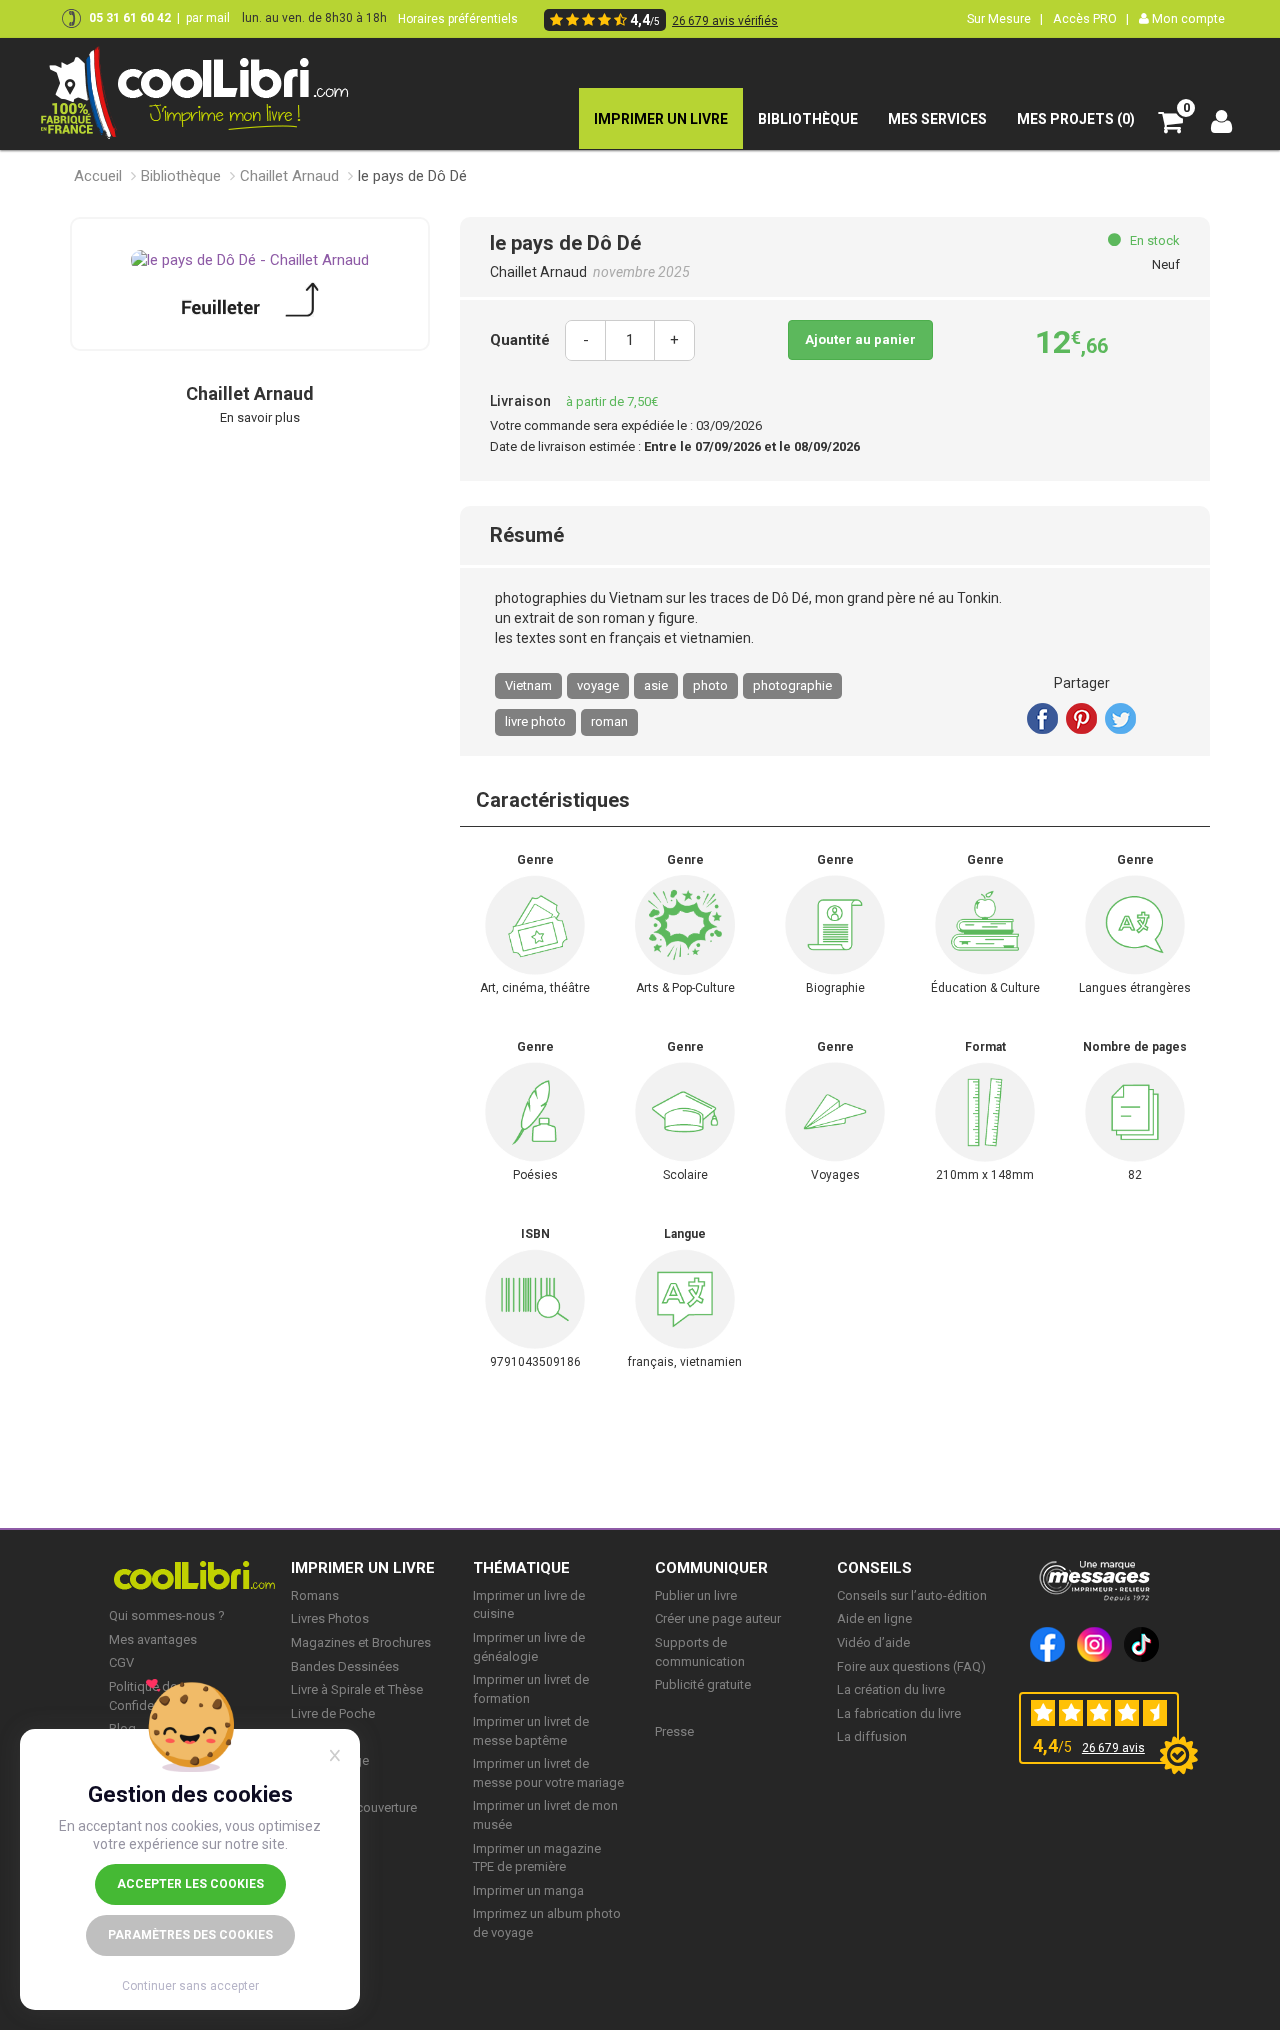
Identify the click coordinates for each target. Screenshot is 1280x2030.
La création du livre (891, 1689)
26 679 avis (1113, 1748)
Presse (674, 1731)
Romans (315, 1595)
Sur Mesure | (1005, 18)
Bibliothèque (181, 176)
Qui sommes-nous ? (167, 1615)
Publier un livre (696, 1595)
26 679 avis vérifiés (725, 21)
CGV (121, 1662)
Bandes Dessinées (345, 1666)
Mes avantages (153, 1639)
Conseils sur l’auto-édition (912, 1595)
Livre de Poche (333, 1713)
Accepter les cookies (190, 1884)
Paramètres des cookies (190, 1935)
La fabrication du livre (899, 1713)
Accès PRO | (1091, 18)
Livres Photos (330, 1618)
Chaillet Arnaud (289, 176)
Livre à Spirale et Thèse (357, 1689)
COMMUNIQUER (711, 1568)
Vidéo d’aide (873, 1642)
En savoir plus (260, 417)
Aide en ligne (874, 1618)
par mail (208, 18)
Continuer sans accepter (190, 1986)
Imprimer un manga (528, 1890)
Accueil (98, 176)
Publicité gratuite (703, 1684)
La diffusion (872, 1736)
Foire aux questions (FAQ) (911, 1666)
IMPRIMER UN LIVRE (363, 1568)
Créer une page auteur (718, 1618)
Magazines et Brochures (361, 1642)
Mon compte (1187, 18)
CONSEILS (874, 1568)
